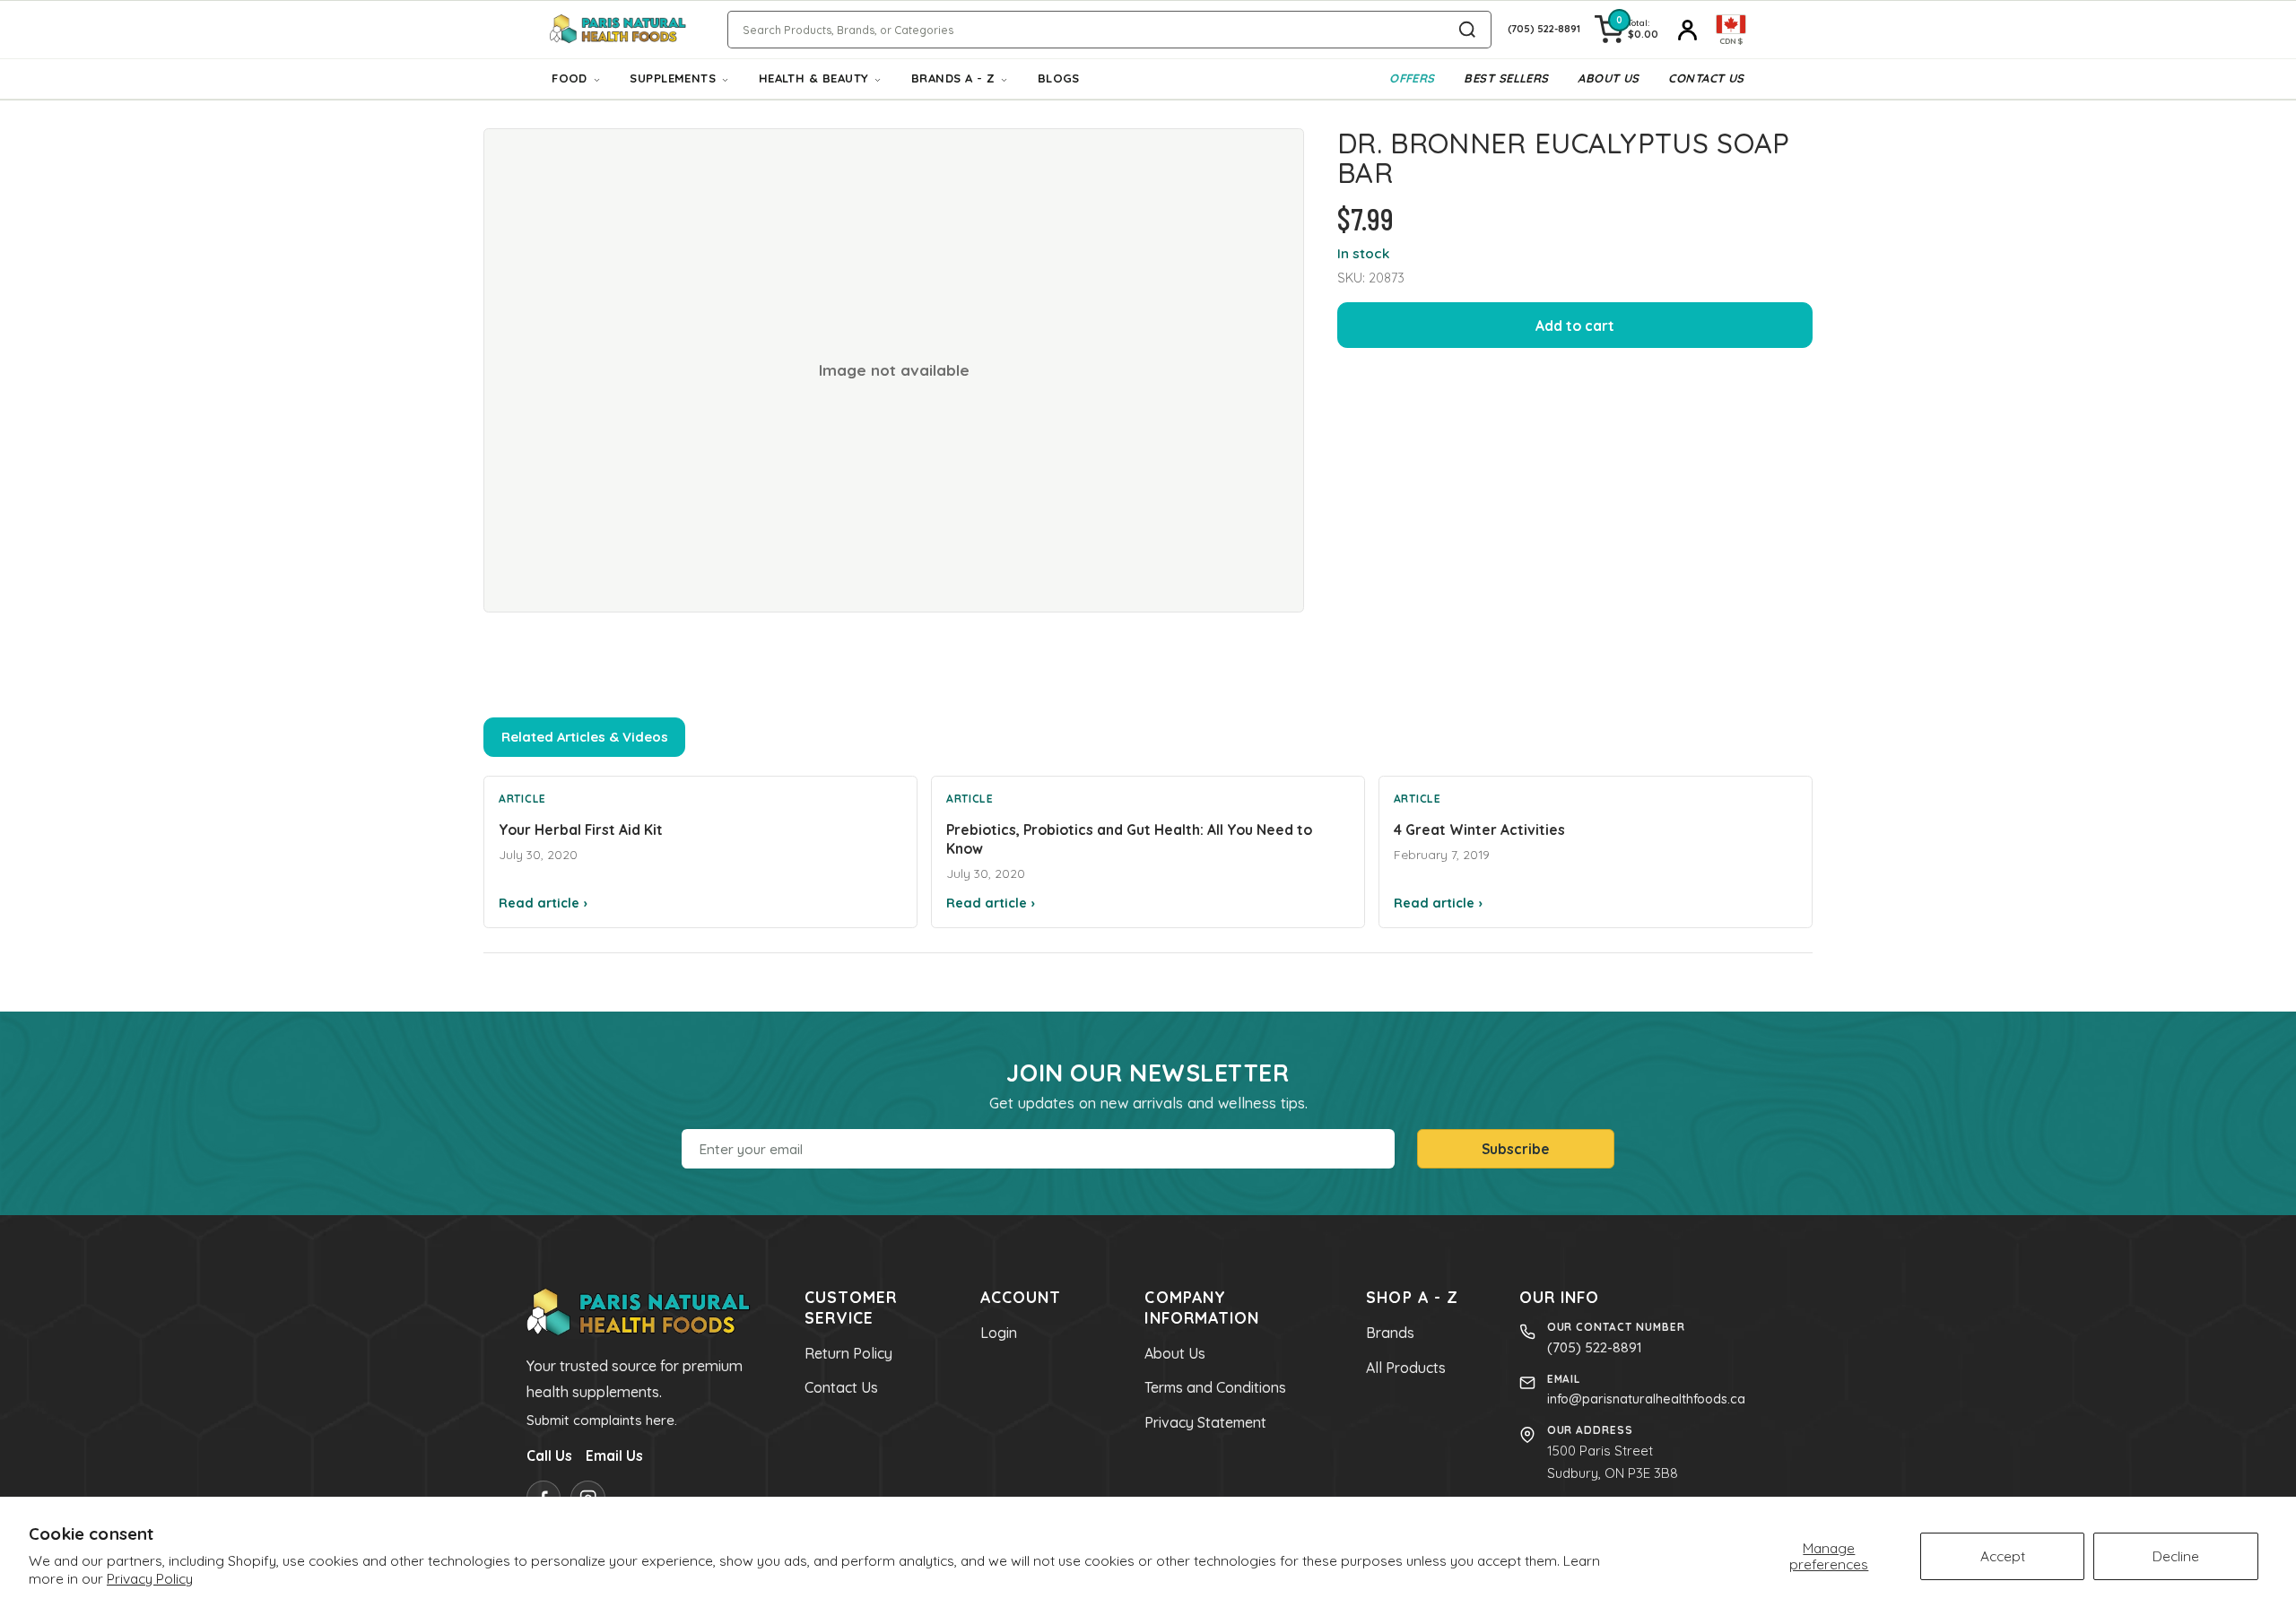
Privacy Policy (150, 1578)
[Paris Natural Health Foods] (618, 30)
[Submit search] (1467, 30)
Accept (2003, 1556)
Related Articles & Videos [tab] (585, 737)
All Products (1406, 1368)
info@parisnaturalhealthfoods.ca (1646, 1399)
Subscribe (1516, 1149)
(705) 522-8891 (1595, 1347)
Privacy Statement (1205, 1422)
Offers (1412, 78)
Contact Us (1706, 78)
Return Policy (848, 1353)
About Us (1609, 78)
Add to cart (1575, 326)
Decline (2176, 1556)
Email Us (614, 1455)
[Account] (1687, 30)
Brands (1390, 1333)
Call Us (549, 1455)
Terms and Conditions (1215, 1387)
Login (999, 1333)
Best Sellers (1506, 78)
